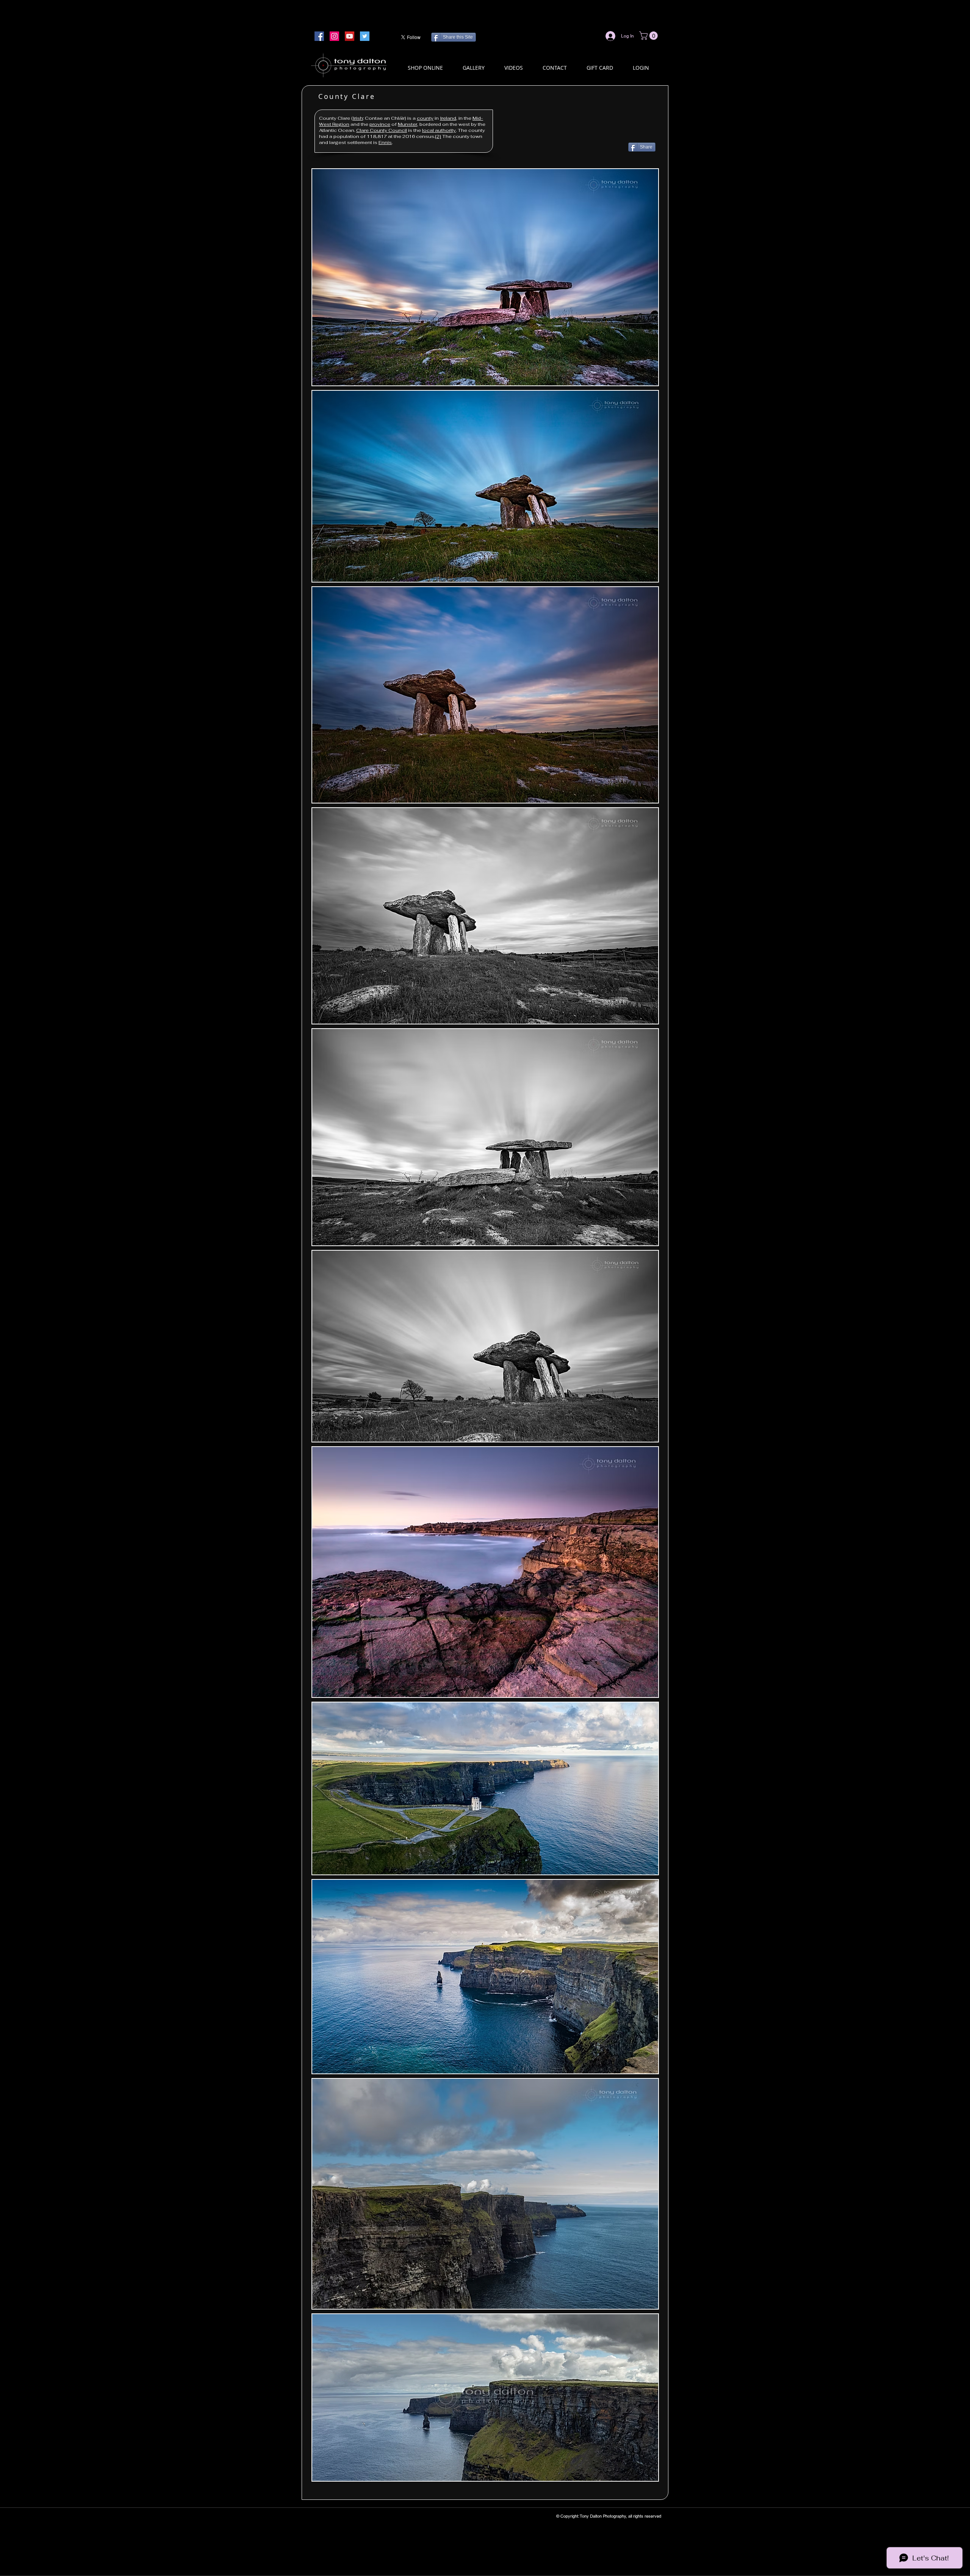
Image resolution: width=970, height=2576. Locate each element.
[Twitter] (365, 36)
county (425, 118)
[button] (649, 36)
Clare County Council (382, 130)
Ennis (385, 143)
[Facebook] (319, 36)
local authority (439, 130)
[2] (438, 136)
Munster (408, 124)
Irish (358, 118)
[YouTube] (350, 36)
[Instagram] (334, 36)
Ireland (448, 118)
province (380, 124)
